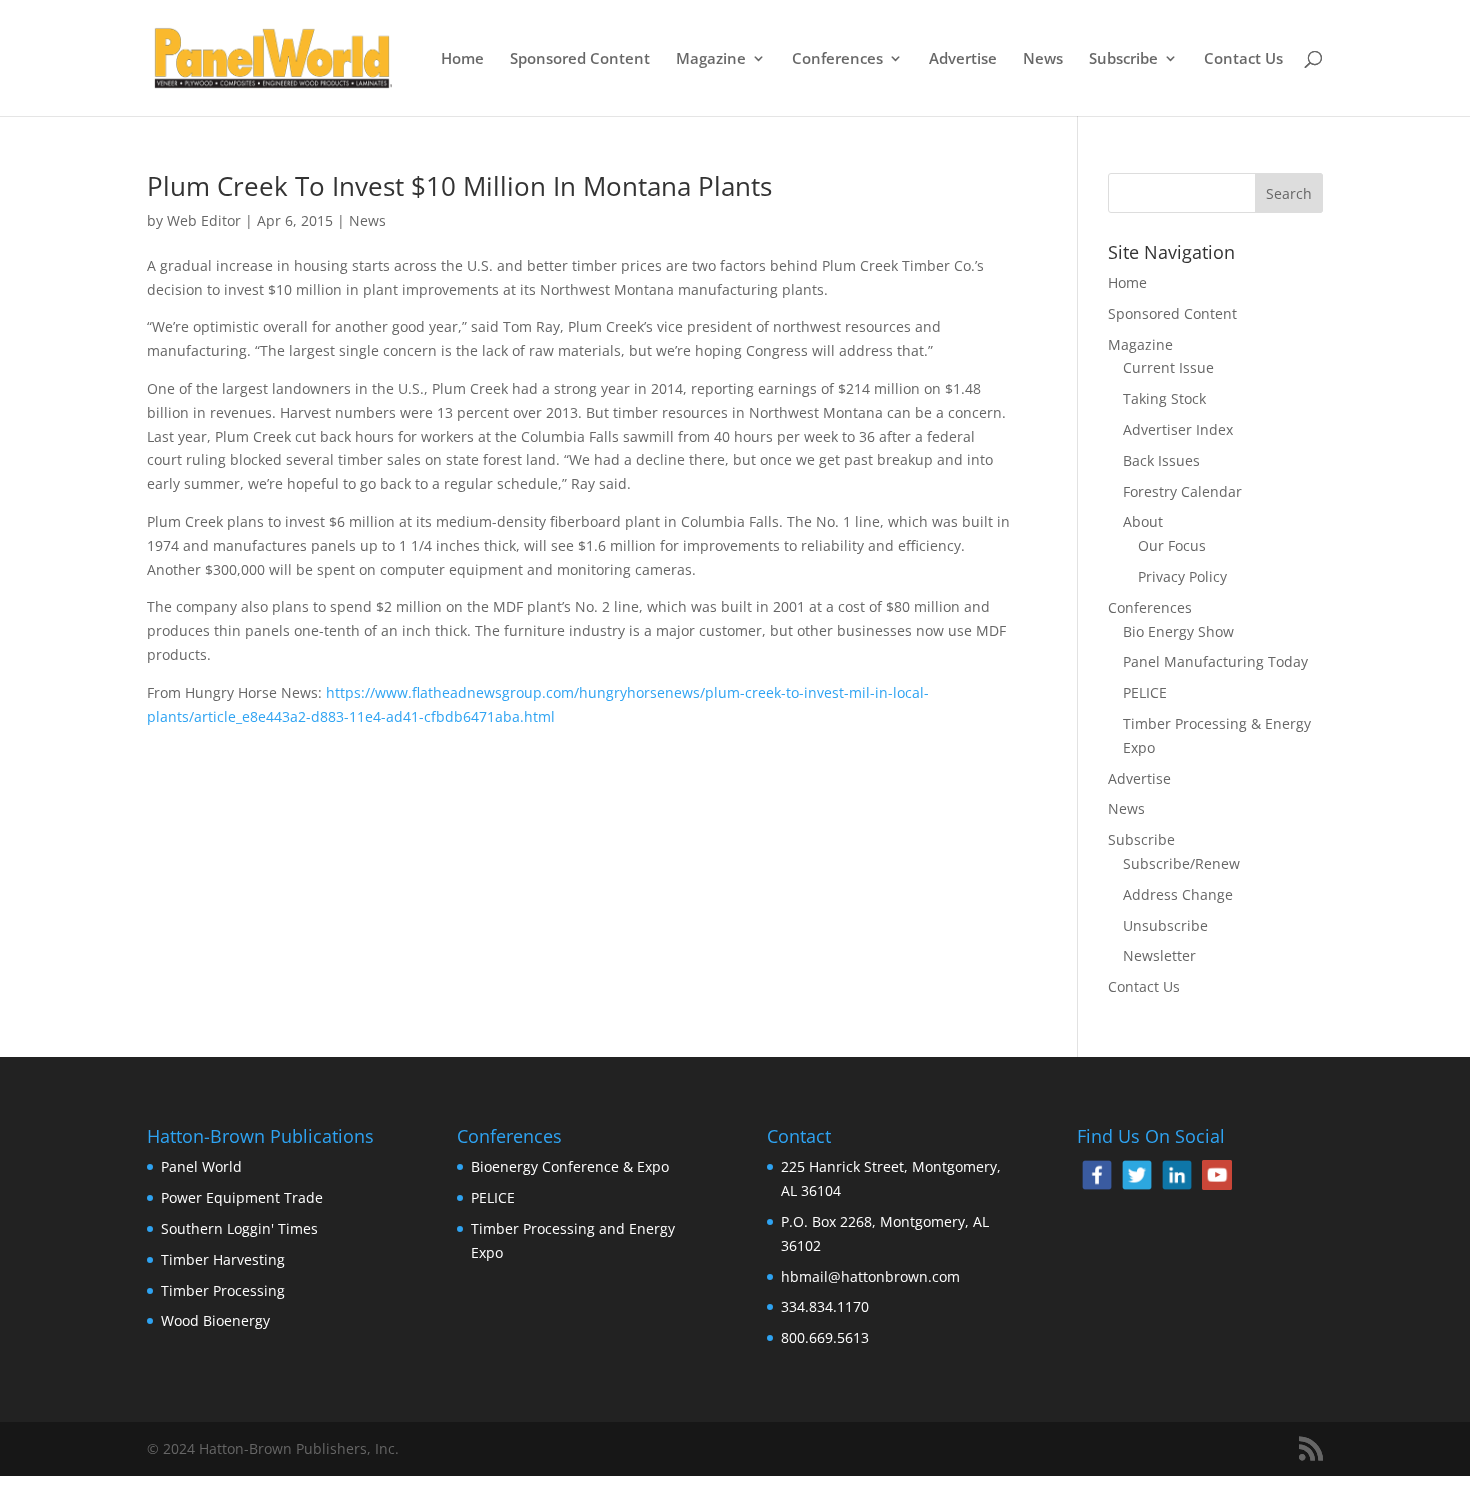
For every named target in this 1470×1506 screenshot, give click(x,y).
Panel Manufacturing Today (1215, 661)
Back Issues (1161, 460)
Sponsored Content (580, 59)
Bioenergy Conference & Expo (570, 1166)
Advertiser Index (1178, 429)
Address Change (1178, 894)
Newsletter (1159, 955)
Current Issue (1168, 367)
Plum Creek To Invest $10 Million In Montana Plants (459, 186)
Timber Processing (223, 1290)
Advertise (963, 59)
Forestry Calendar (1182, 491)
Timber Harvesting (223, 1259)
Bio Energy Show (1178, 631)
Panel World (201, 1166)
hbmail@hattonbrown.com (870, 1276)
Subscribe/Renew (1181, 863)
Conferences (837, 59)
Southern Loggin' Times (239, 1228)
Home (462, 59)
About (1143, 521)
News (1043, 59)
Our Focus (1172, 545)
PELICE (1145, 692)
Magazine (711, 59)
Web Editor (204, 220)
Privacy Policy (1182, 576)
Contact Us (1243, 59)
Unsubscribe (1165, 925)
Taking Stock (1164, 398)
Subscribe (1123, 59)
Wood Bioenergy (215, 1320)
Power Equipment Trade (242, 1197)
